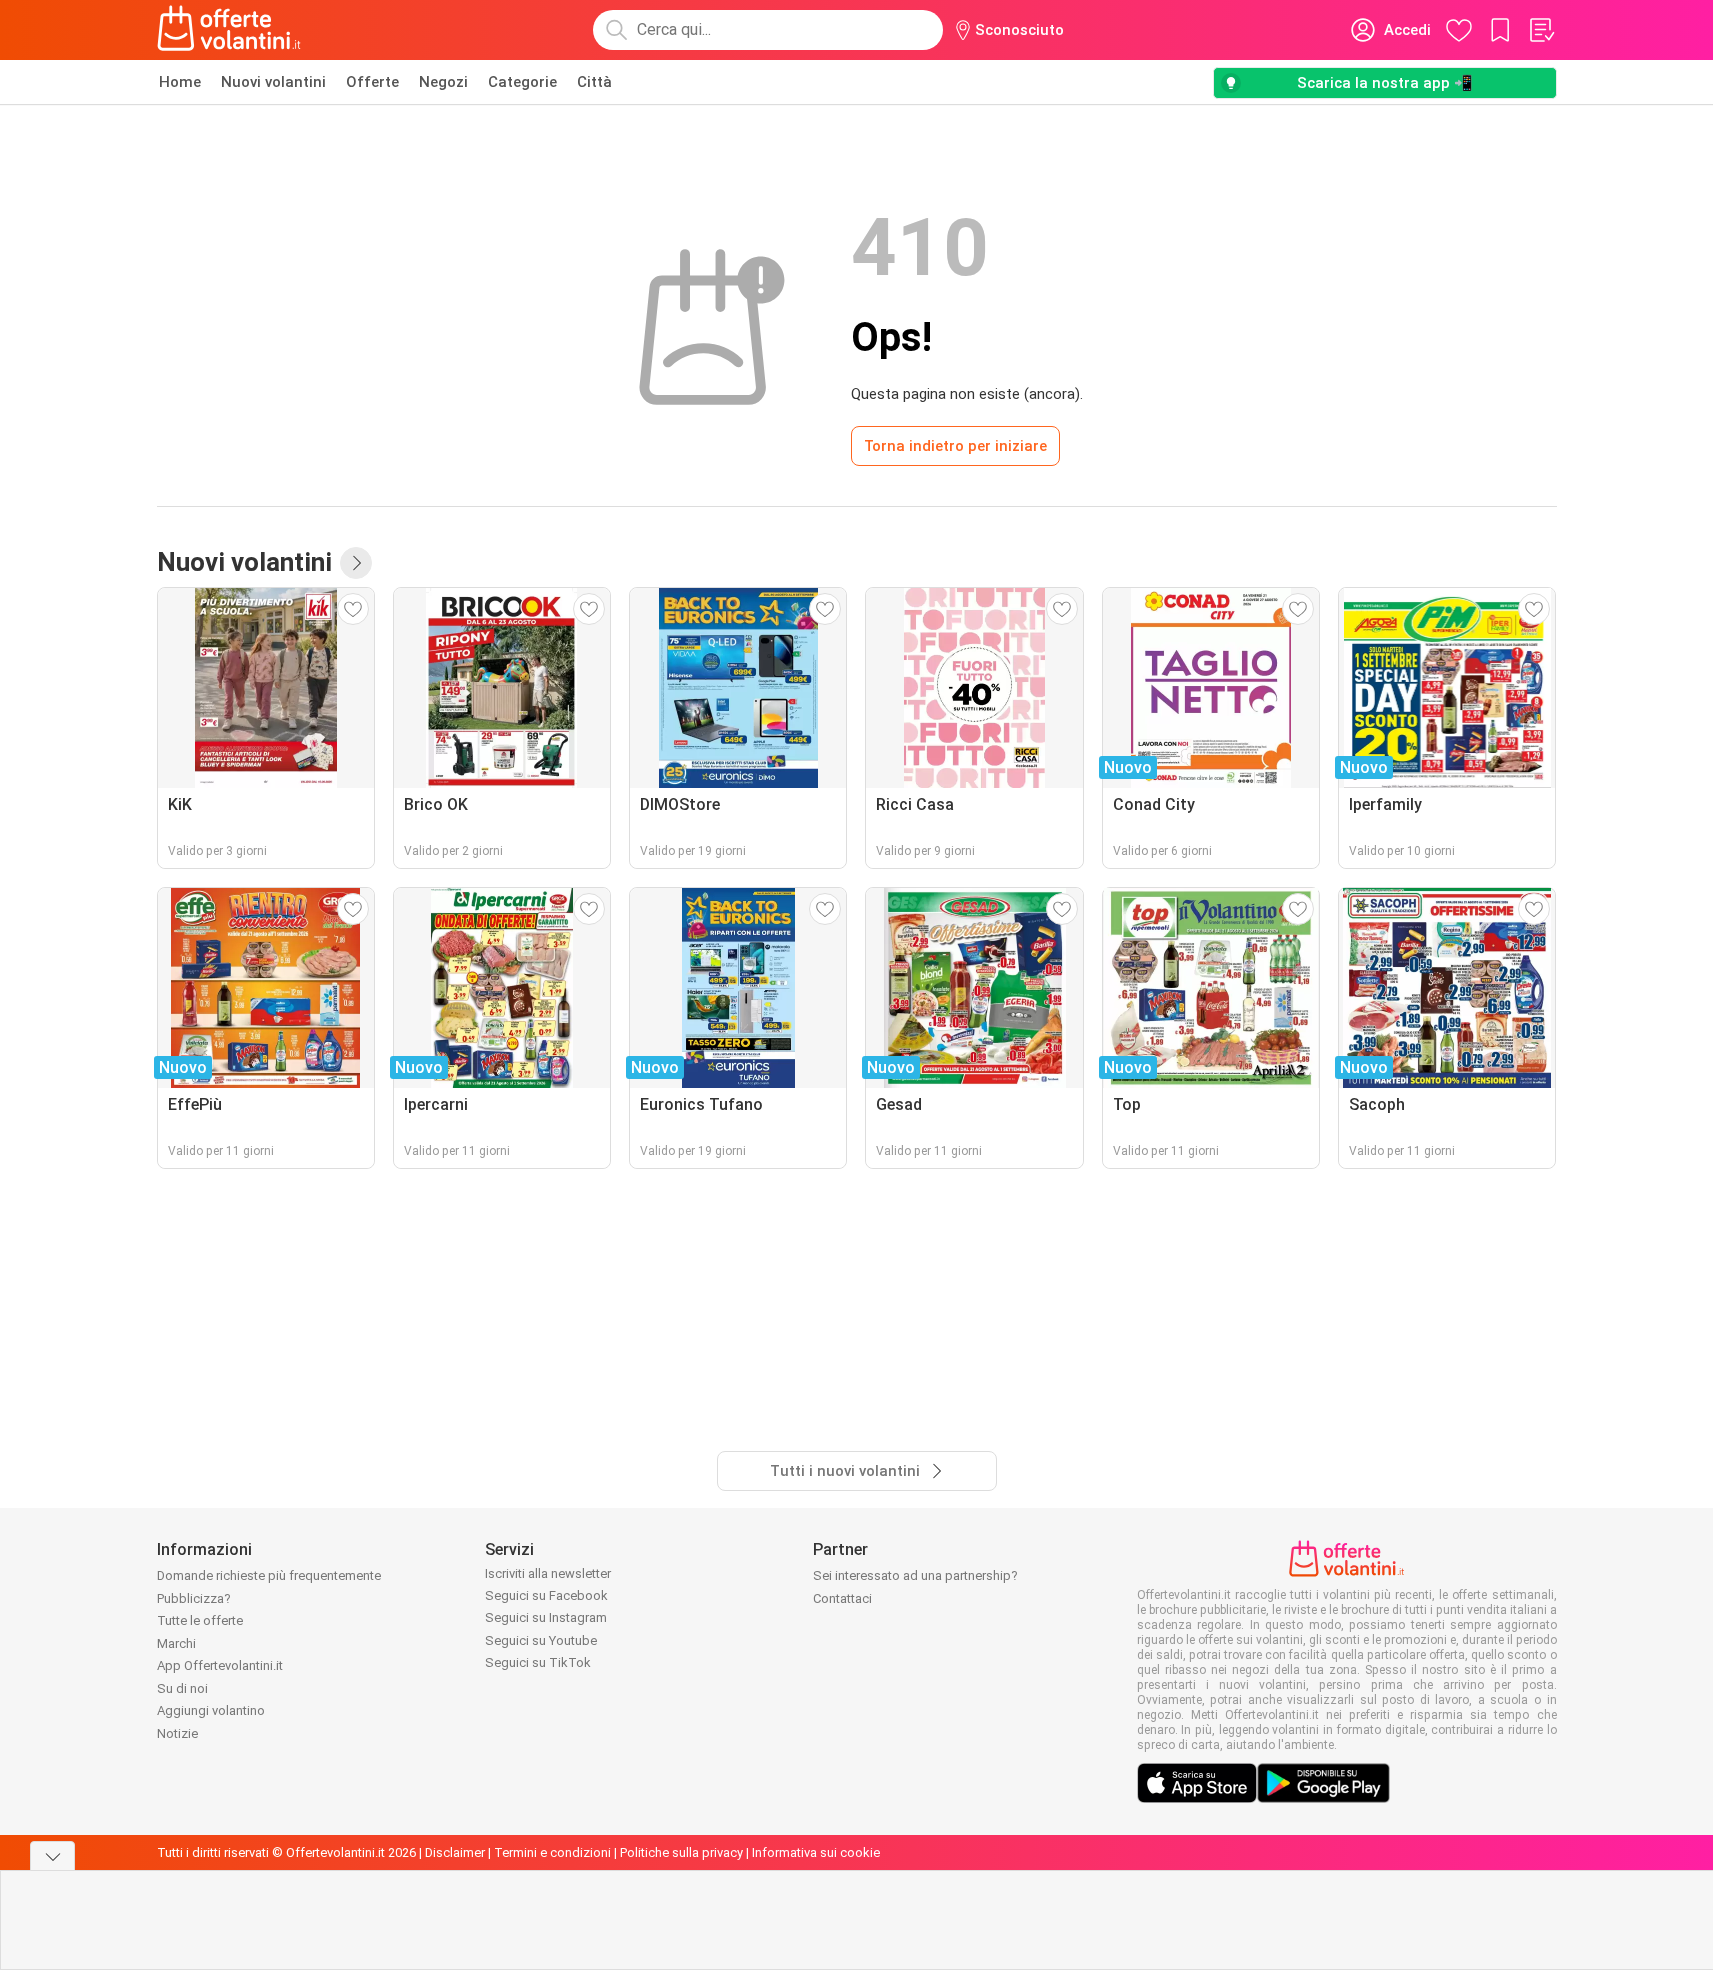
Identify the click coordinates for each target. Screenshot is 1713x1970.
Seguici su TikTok (538, 1662)
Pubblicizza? (194, 1598)
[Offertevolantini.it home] (230, 30)
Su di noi (182, 1688)
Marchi (176, 1643)
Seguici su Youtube (541, 1640)
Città (594, 82)
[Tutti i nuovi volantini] (356, 563)
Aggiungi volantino (211, 1710)
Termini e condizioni (552, 1852)
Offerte (372, 82)
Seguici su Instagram (546, 1617)
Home (180, 82)
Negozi (443, 82)
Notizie (177, 1733)
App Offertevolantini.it (220, 1665)
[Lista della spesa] (1541, 30)
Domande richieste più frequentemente (269, 1575)
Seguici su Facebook (546, 1595)
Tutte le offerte (200, 1620)
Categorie (522, 82)
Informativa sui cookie (816, 1852)
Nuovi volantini (273, 82)
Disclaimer (455, 1852)
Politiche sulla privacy (681, 1852)
